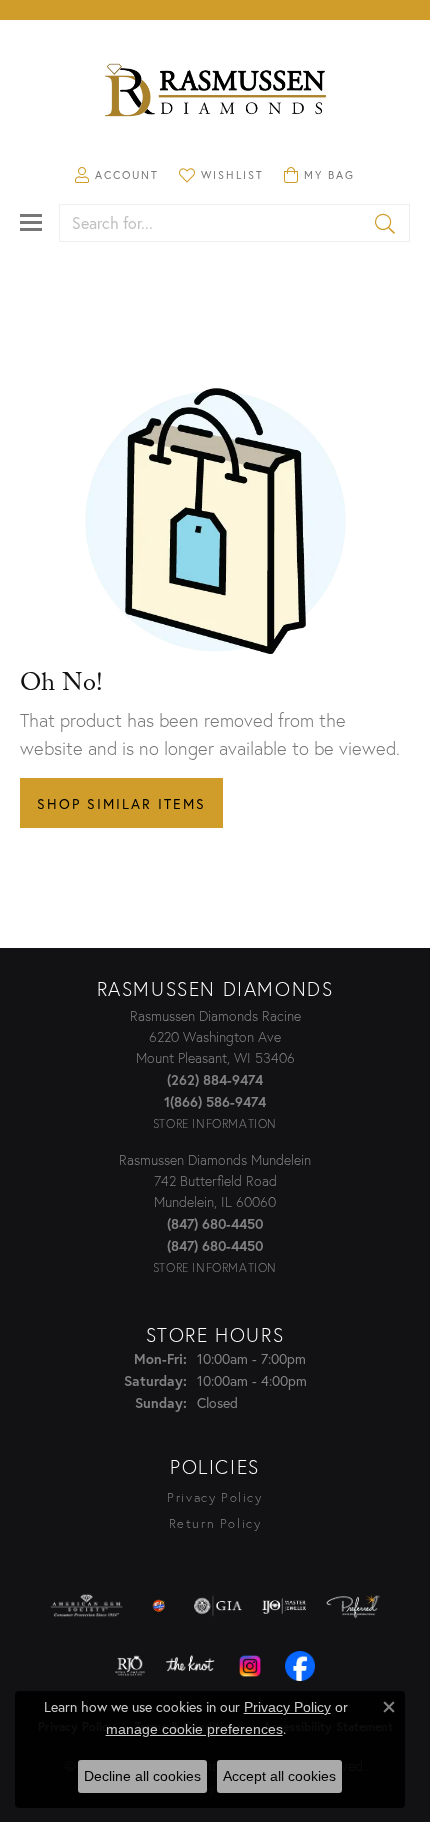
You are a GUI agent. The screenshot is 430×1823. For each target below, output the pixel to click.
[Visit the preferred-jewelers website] (353, 1606)
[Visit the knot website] (189, 1666)
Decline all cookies (142, 1776)
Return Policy (215, 1523)
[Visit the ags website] (87, 1606)
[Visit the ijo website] (284, 1606)
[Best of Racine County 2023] (159, 1606)
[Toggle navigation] (31, 222)
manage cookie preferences (194, 1729)
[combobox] (211, 223)
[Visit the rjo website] (130, 1666)
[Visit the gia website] (218, 1606)
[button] (117, 175)
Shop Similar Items (121, 803)
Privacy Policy (214, 1497)
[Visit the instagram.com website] (250, 1666)
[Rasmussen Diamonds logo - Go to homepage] (215, 92)
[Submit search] (386, 223)
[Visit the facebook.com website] (300, 1666)
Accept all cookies (279, 1776)
